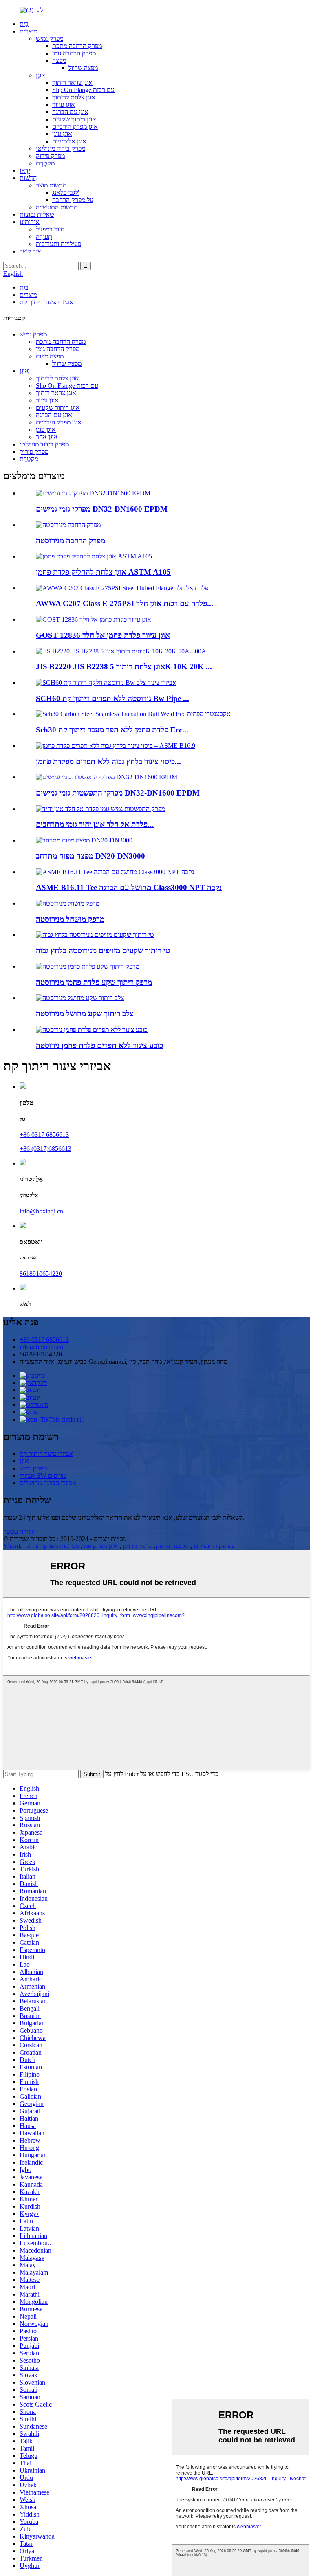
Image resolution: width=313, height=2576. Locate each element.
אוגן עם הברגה (70, 112)
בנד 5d (12, 1546)
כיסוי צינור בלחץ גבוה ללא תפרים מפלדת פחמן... (108, 762)
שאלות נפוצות (37, 214)
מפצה (59, 60)
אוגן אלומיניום (69, 141)
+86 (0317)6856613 (45, 1148)
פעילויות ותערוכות (58, 244)
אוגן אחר (47, 437)
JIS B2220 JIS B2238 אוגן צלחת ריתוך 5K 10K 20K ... (124, 667)
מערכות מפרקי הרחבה (51, 1546)
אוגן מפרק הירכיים (75, 126)
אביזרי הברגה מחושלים (48, 1483)
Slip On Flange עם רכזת (83, 90)
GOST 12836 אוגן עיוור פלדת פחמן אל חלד (103, 635)
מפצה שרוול (83, 68)
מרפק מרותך (137, 1546)
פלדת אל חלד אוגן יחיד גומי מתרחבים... (95, 824)
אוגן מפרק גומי (100, 1546)
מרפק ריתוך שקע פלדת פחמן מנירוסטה (94, 982)
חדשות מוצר (51, 185)
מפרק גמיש (50, 38)
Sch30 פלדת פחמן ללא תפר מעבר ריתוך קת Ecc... (112, 730)
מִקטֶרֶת (45, 163)
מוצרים (28, 31)
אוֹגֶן (41, 75)
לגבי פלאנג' (66, 192)
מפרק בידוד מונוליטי (61, 148)
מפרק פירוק (50, 156)
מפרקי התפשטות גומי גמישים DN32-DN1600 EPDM (118, 793)
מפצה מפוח (50, 356)
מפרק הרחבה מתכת (77, 46)
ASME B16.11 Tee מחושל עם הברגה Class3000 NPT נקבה (129, 887)
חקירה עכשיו (19, 1531)
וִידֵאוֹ (26, 170)
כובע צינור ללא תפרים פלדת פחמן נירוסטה (99, 1045)
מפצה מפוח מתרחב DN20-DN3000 (90, 856)
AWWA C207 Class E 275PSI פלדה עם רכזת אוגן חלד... (125, 603)
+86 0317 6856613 (44, 1135)
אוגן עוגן (62, 134)
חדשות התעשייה (57, 207)
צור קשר (30, 251)
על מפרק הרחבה (73, 200)
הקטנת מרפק (172, 1546)
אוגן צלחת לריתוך (74, 97)
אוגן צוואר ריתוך (72, 82)
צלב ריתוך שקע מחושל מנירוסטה (85, 1014)
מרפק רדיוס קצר (212, 1546)
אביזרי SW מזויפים (43, 1476)
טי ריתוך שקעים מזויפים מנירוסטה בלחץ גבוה (103, 951)
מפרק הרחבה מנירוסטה (71, 541)
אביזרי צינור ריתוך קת (46, 302)
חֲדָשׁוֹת (28, 178)
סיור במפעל (50, 229)
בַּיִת (24, 24)
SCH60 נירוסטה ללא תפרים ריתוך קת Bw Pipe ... (112, 698)
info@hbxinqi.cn (41, 1211)
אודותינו (30, 222)
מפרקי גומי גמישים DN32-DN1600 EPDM (102, 509)
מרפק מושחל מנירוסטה (70, 919)
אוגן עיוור (64, 104)
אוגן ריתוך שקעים (74, 119)
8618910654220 (41, 1274)
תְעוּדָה (44, 236)
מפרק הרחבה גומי (74, 53)
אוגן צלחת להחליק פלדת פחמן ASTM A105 (103, 572)
